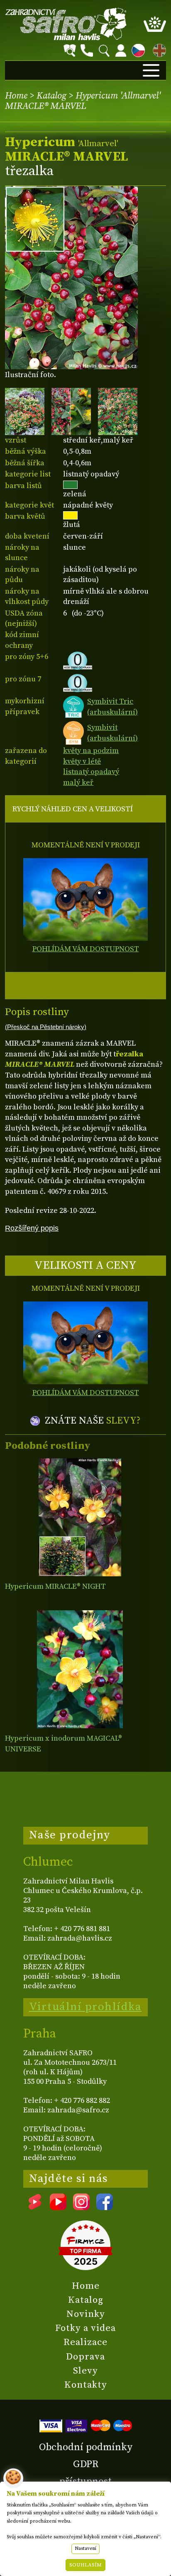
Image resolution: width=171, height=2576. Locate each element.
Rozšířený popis (32, 1228)
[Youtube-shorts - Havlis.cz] (35, 2207)
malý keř (78, 783)
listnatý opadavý (91, 772)
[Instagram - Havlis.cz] (81, 2207)
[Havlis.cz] (66, 24)
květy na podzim (91, 751)
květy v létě (82, 761)
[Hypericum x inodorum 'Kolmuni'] (80, 1669)
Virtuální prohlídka (85, 2007)
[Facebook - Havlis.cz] (105, 2207)
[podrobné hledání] (70, 51)
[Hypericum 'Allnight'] (80, 1517)
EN (158, 49)
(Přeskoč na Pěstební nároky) (46, 1027)
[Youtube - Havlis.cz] (58, 2207)
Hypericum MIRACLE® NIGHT (55, 1586)
